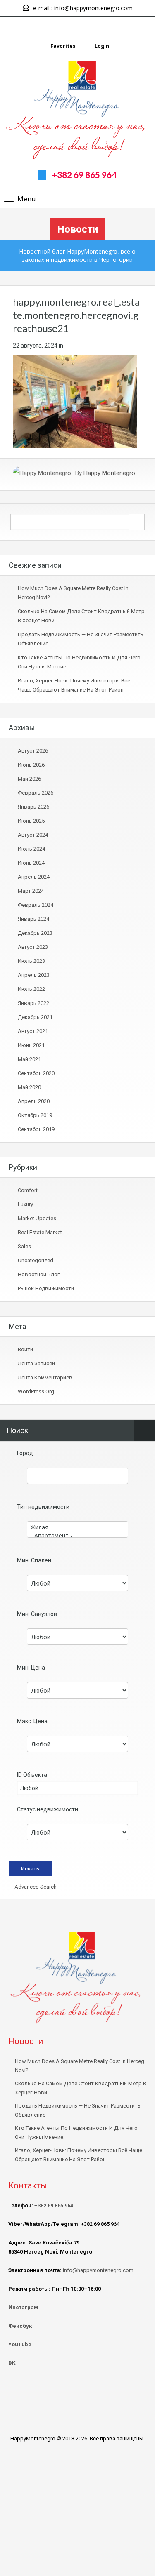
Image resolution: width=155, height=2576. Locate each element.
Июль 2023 (31, 961)
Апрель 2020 (34, 1101)
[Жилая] (77, 1527)
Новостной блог (39, 1274)
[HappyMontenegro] (77, 111)
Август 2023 (33, 947)
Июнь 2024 (31, 863)
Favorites (63, 46)
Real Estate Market (40, 1232)
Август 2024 (33, 835)
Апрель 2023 (34, 975)
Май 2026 (29, 779)
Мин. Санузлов (37, 1614)
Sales (24, 1246)
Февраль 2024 (36, 905)
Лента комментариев (45, 1377)
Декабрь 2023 (35, 933)
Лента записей (36, 1363)
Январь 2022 (33, 1003)
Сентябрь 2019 (36, 1129)
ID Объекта (32, 1775)
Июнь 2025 (31, 821)
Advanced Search (35, 1887)
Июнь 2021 (31, 1045)
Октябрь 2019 (35, 1115)
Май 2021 (29, 1059)
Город (25, 1453)
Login (101, 46)
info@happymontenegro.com (93, 8)
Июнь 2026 (31, 765)
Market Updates (37, 1218)
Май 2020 (29, 1087)
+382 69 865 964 (84, 175)
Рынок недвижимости (46, 1288)
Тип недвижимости (43, 1507)
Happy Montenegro (109, 473)
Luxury (25, 1204)
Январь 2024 (33, 919)
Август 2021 (33, 1031)
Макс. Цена (32, 1721)
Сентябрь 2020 (36, 1073)
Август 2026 (33, 751)
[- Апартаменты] (77, 1536)
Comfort (28, 1190)
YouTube (20, 2344)
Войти (25, 1349)
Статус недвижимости (48, 1809)
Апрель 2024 (34, 877)
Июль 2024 (31, 849)
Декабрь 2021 (35, 1017)
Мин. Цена (31, 1668)
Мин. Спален (34, 1560)
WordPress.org (36, 1392)
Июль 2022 (31, 989)
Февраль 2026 (36, 793)
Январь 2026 (33, 807)
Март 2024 (31, 891)
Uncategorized (36, 1260)
